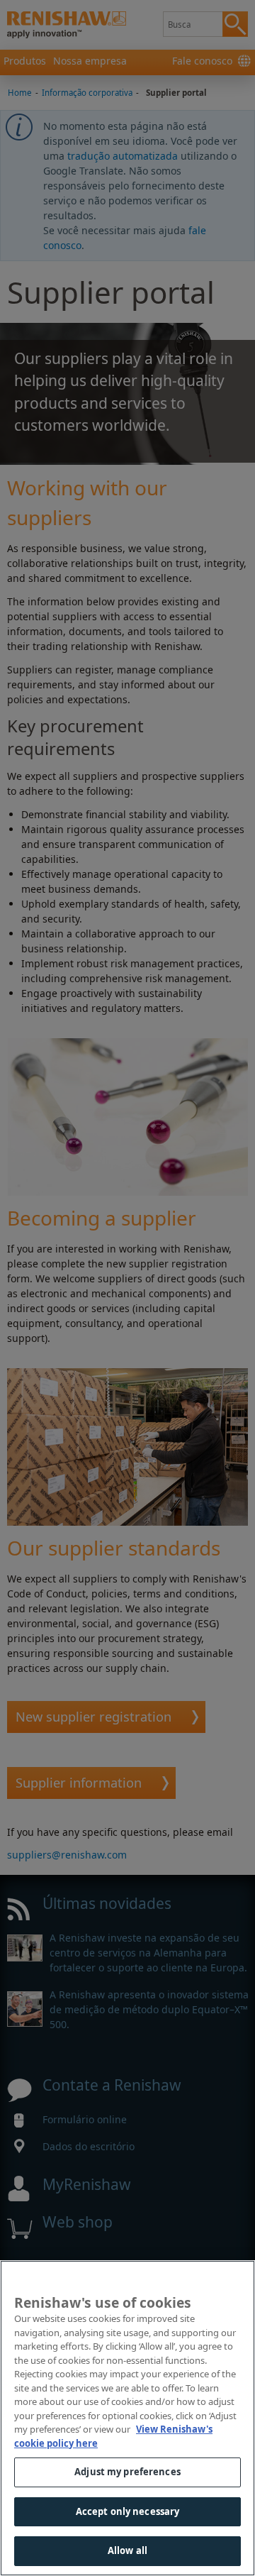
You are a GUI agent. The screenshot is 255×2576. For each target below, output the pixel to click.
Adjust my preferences (127, 2472)
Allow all (127, 2550)
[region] (127, 2418)
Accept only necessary (128, 2511)
